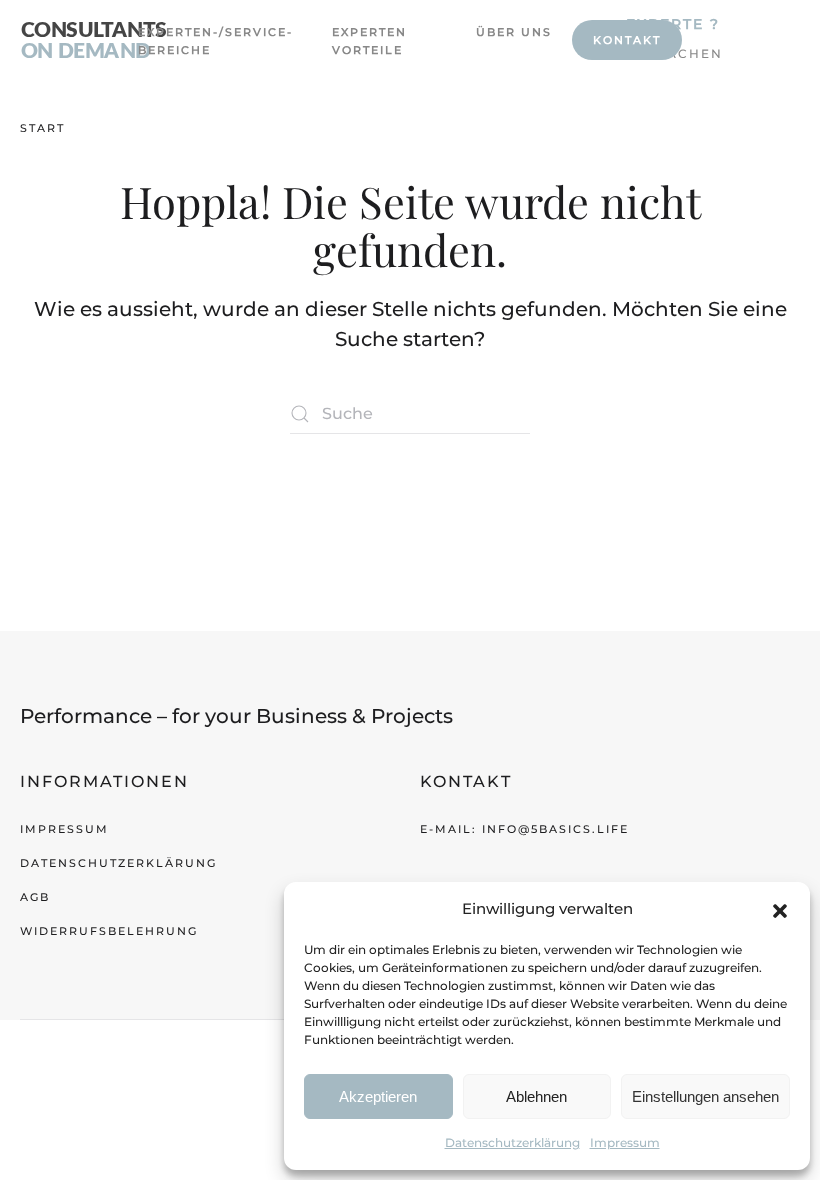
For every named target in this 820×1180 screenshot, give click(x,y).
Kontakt (627, 40)
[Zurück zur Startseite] (93, 40)
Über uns (514, 32)
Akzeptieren (378, 1096)
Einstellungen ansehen (705, 1096)
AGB (35, 897)
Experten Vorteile (369, 41)
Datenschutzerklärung (512, 1142)
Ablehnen (536, 1096)
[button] (780, 909)
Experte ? (673, 24)
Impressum (625, 1142)
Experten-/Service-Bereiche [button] (198, 41)
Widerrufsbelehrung (109, 931)
